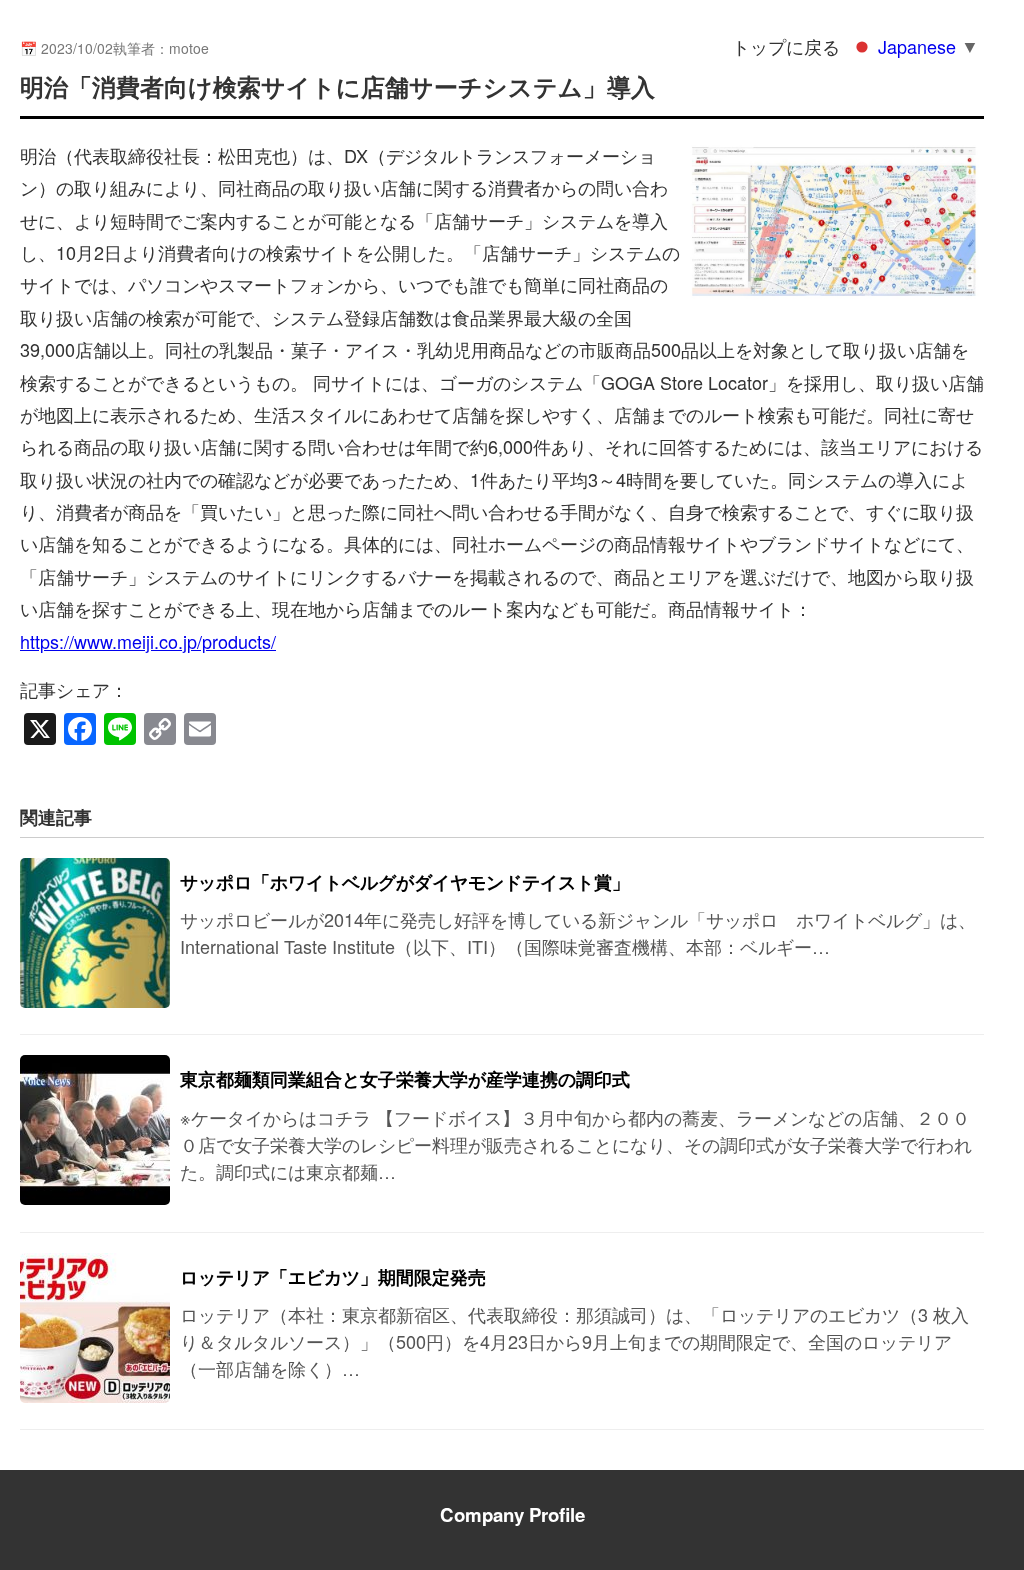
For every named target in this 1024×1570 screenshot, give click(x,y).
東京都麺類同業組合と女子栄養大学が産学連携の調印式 (405, 1079)
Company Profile (512, 1514)
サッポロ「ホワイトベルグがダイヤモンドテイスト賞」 (405, 882)
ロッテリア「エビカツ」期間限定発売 (333, 1277)
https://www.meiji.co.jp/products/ (148, 641)
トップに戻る (786, 46)
